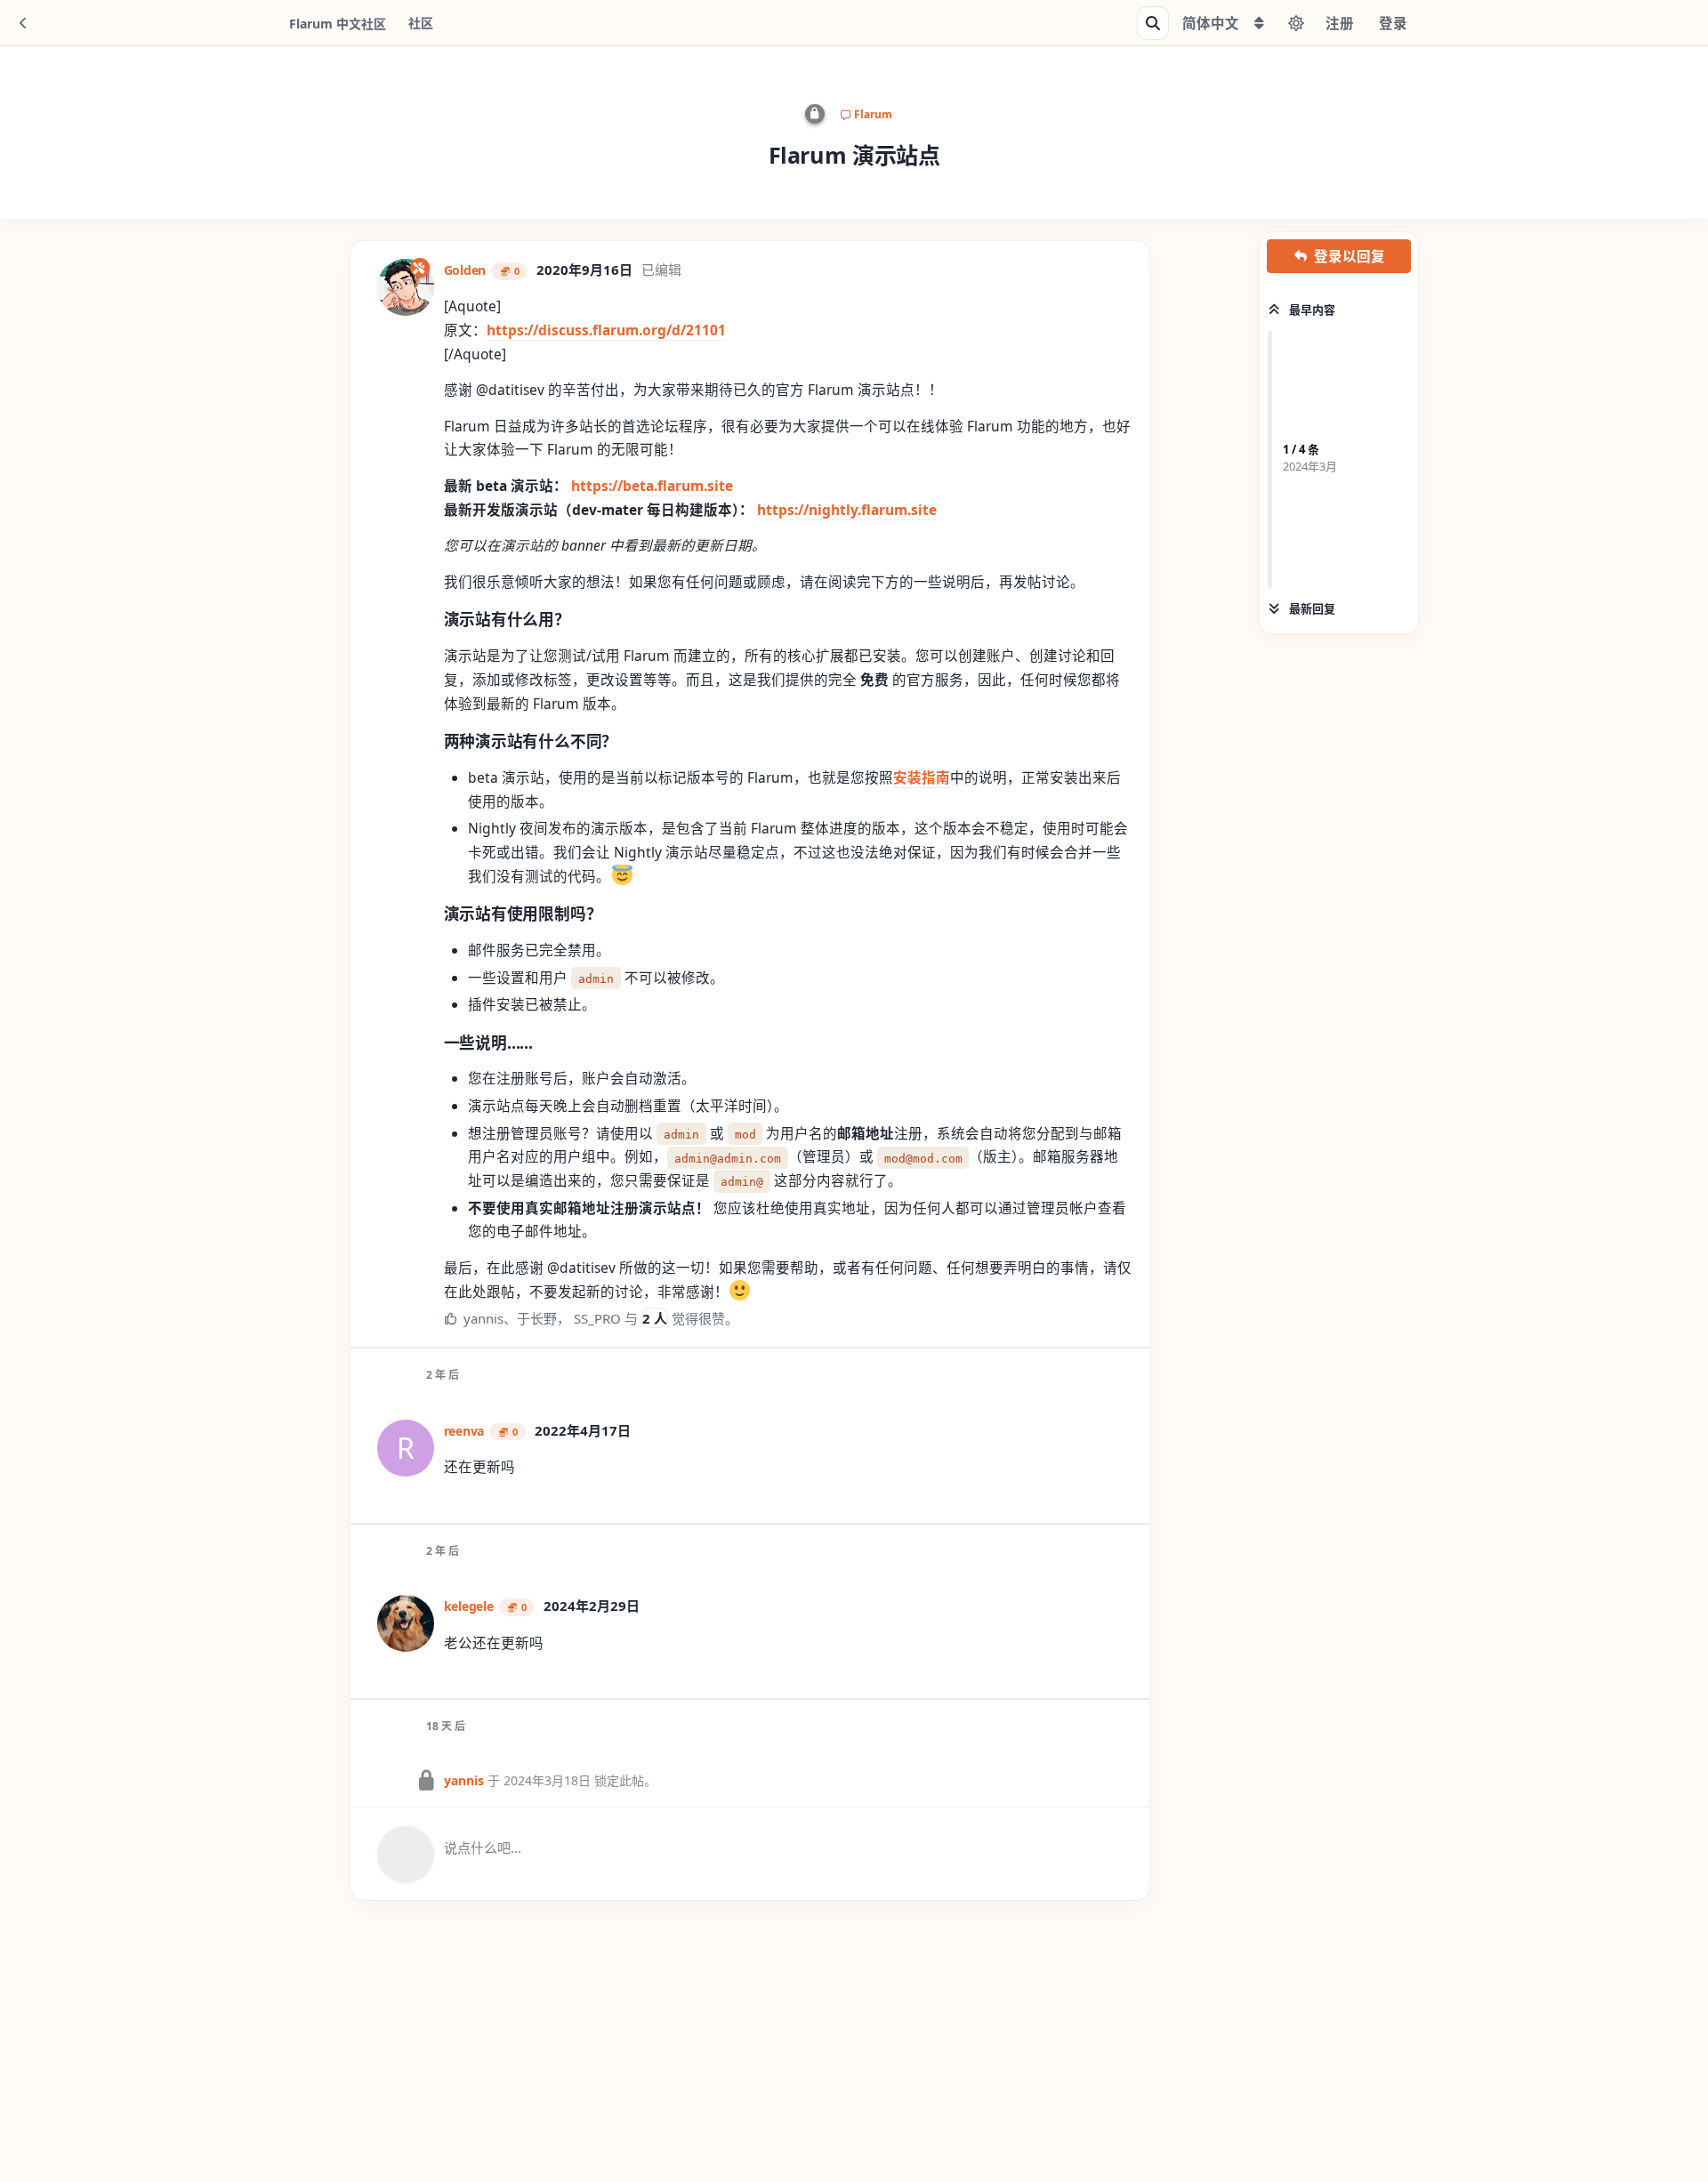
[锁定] (815, 114)
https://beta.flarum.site (652, 486)
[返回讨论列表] (23, 23)
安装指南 (922, 777)
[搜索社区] (1153, 23)
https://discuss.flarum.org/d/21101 (606, 330)
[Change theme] (1296, 23)
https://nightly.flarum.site (847, 510)
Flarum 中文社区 (338, 24)
